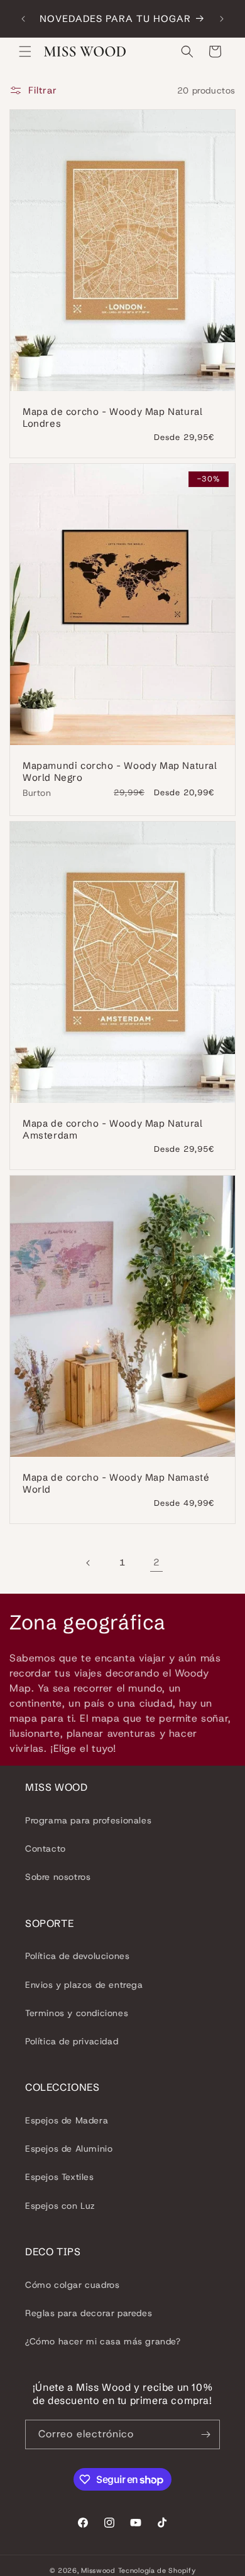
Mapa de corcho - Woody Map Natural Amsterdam (112, 1129)
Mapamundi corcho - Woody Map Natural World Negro (120, 772)
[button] (25, 51)
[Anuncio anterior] (23, 19)
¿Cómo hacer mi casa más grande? (103, 2341)
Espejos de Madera (67, 2120)
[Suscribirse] (205, 2434)
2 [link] (157, 1562)
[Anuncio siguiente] (222, 19)
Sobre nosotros (58, 1877)
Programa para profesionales (88, 1820)
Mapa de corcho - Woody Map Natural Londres (112, 418)
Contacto (46, 1849)
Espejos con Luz (60, 2206)
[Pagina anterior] (89, 1563)
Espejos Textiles (60, 2177)
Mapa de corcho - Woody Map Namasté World (116, 1483)
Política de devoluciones (77, 1956)
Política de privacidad (72, 2041)
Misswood (98, 2570)
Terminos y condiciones (77, 2013)
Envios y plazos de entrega (84, 1985)
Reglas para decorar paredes (89, 2313)
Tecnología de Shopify (157, 2570)
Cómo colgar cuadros (72, 2285)
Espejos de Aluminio (69, 2149)
